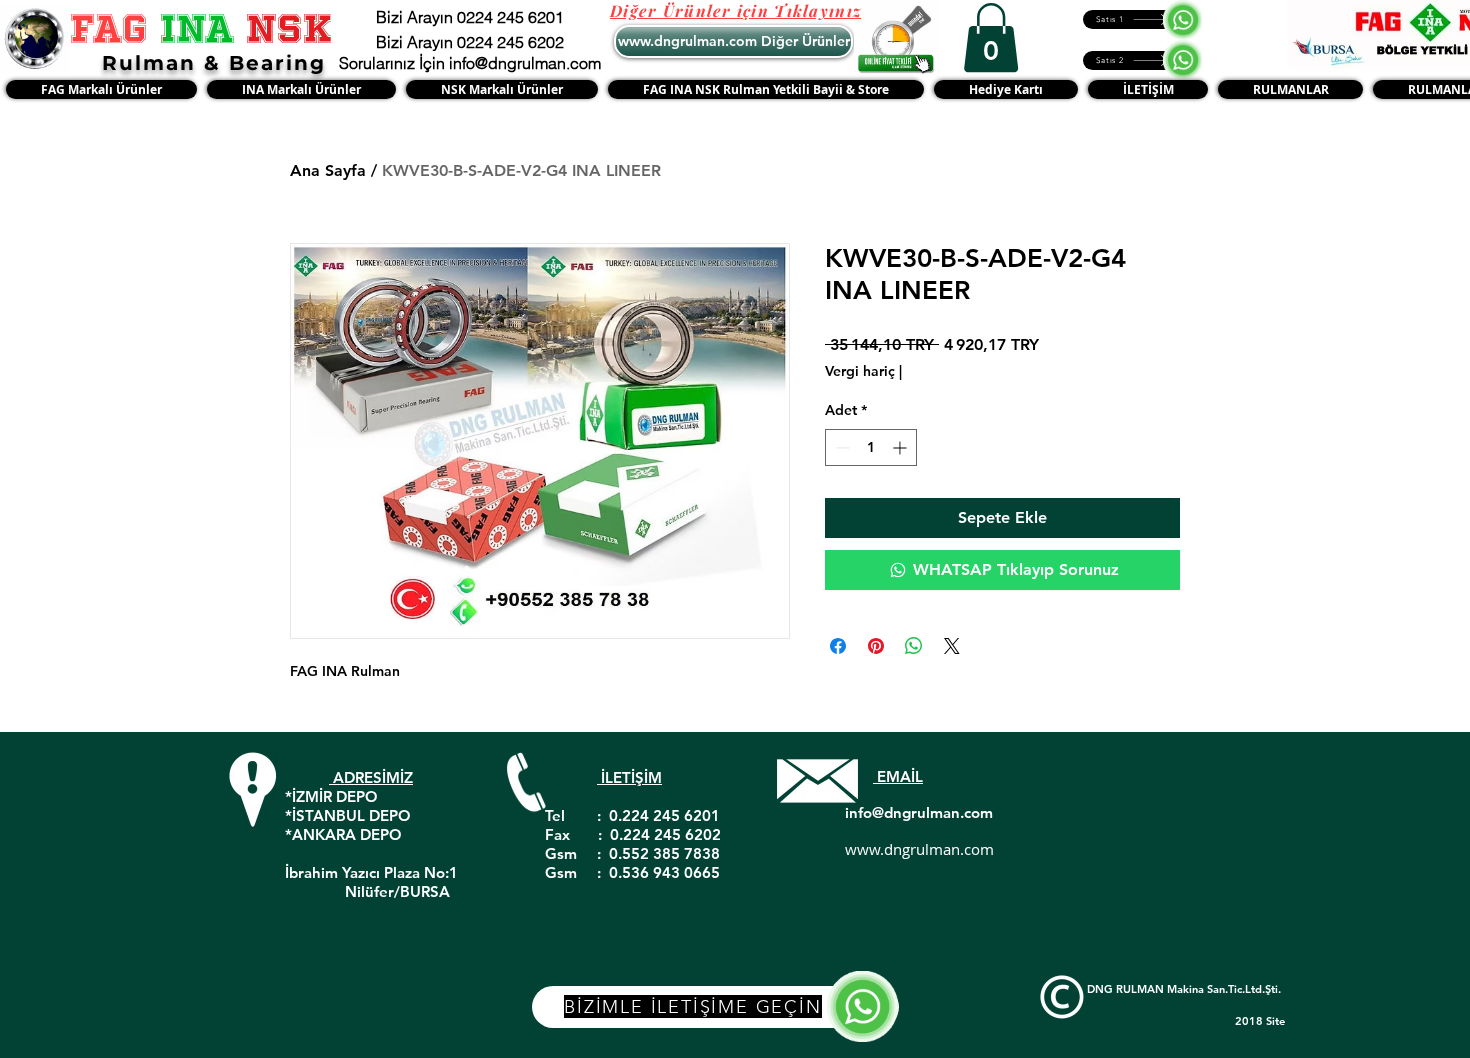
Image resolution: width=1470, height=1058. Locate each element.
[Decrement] (840, 447)
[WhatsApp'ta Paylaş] (914, 646)
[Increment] (901, 447)
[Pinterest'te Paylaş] (876, 646)
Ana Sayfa (328, 170)
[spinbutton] (871, 447)
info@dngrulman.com (919, 812)
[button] (991, 37)
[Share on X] (952, 646)
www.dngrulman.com (919, 849)
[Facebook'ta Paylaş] (838, 646)
